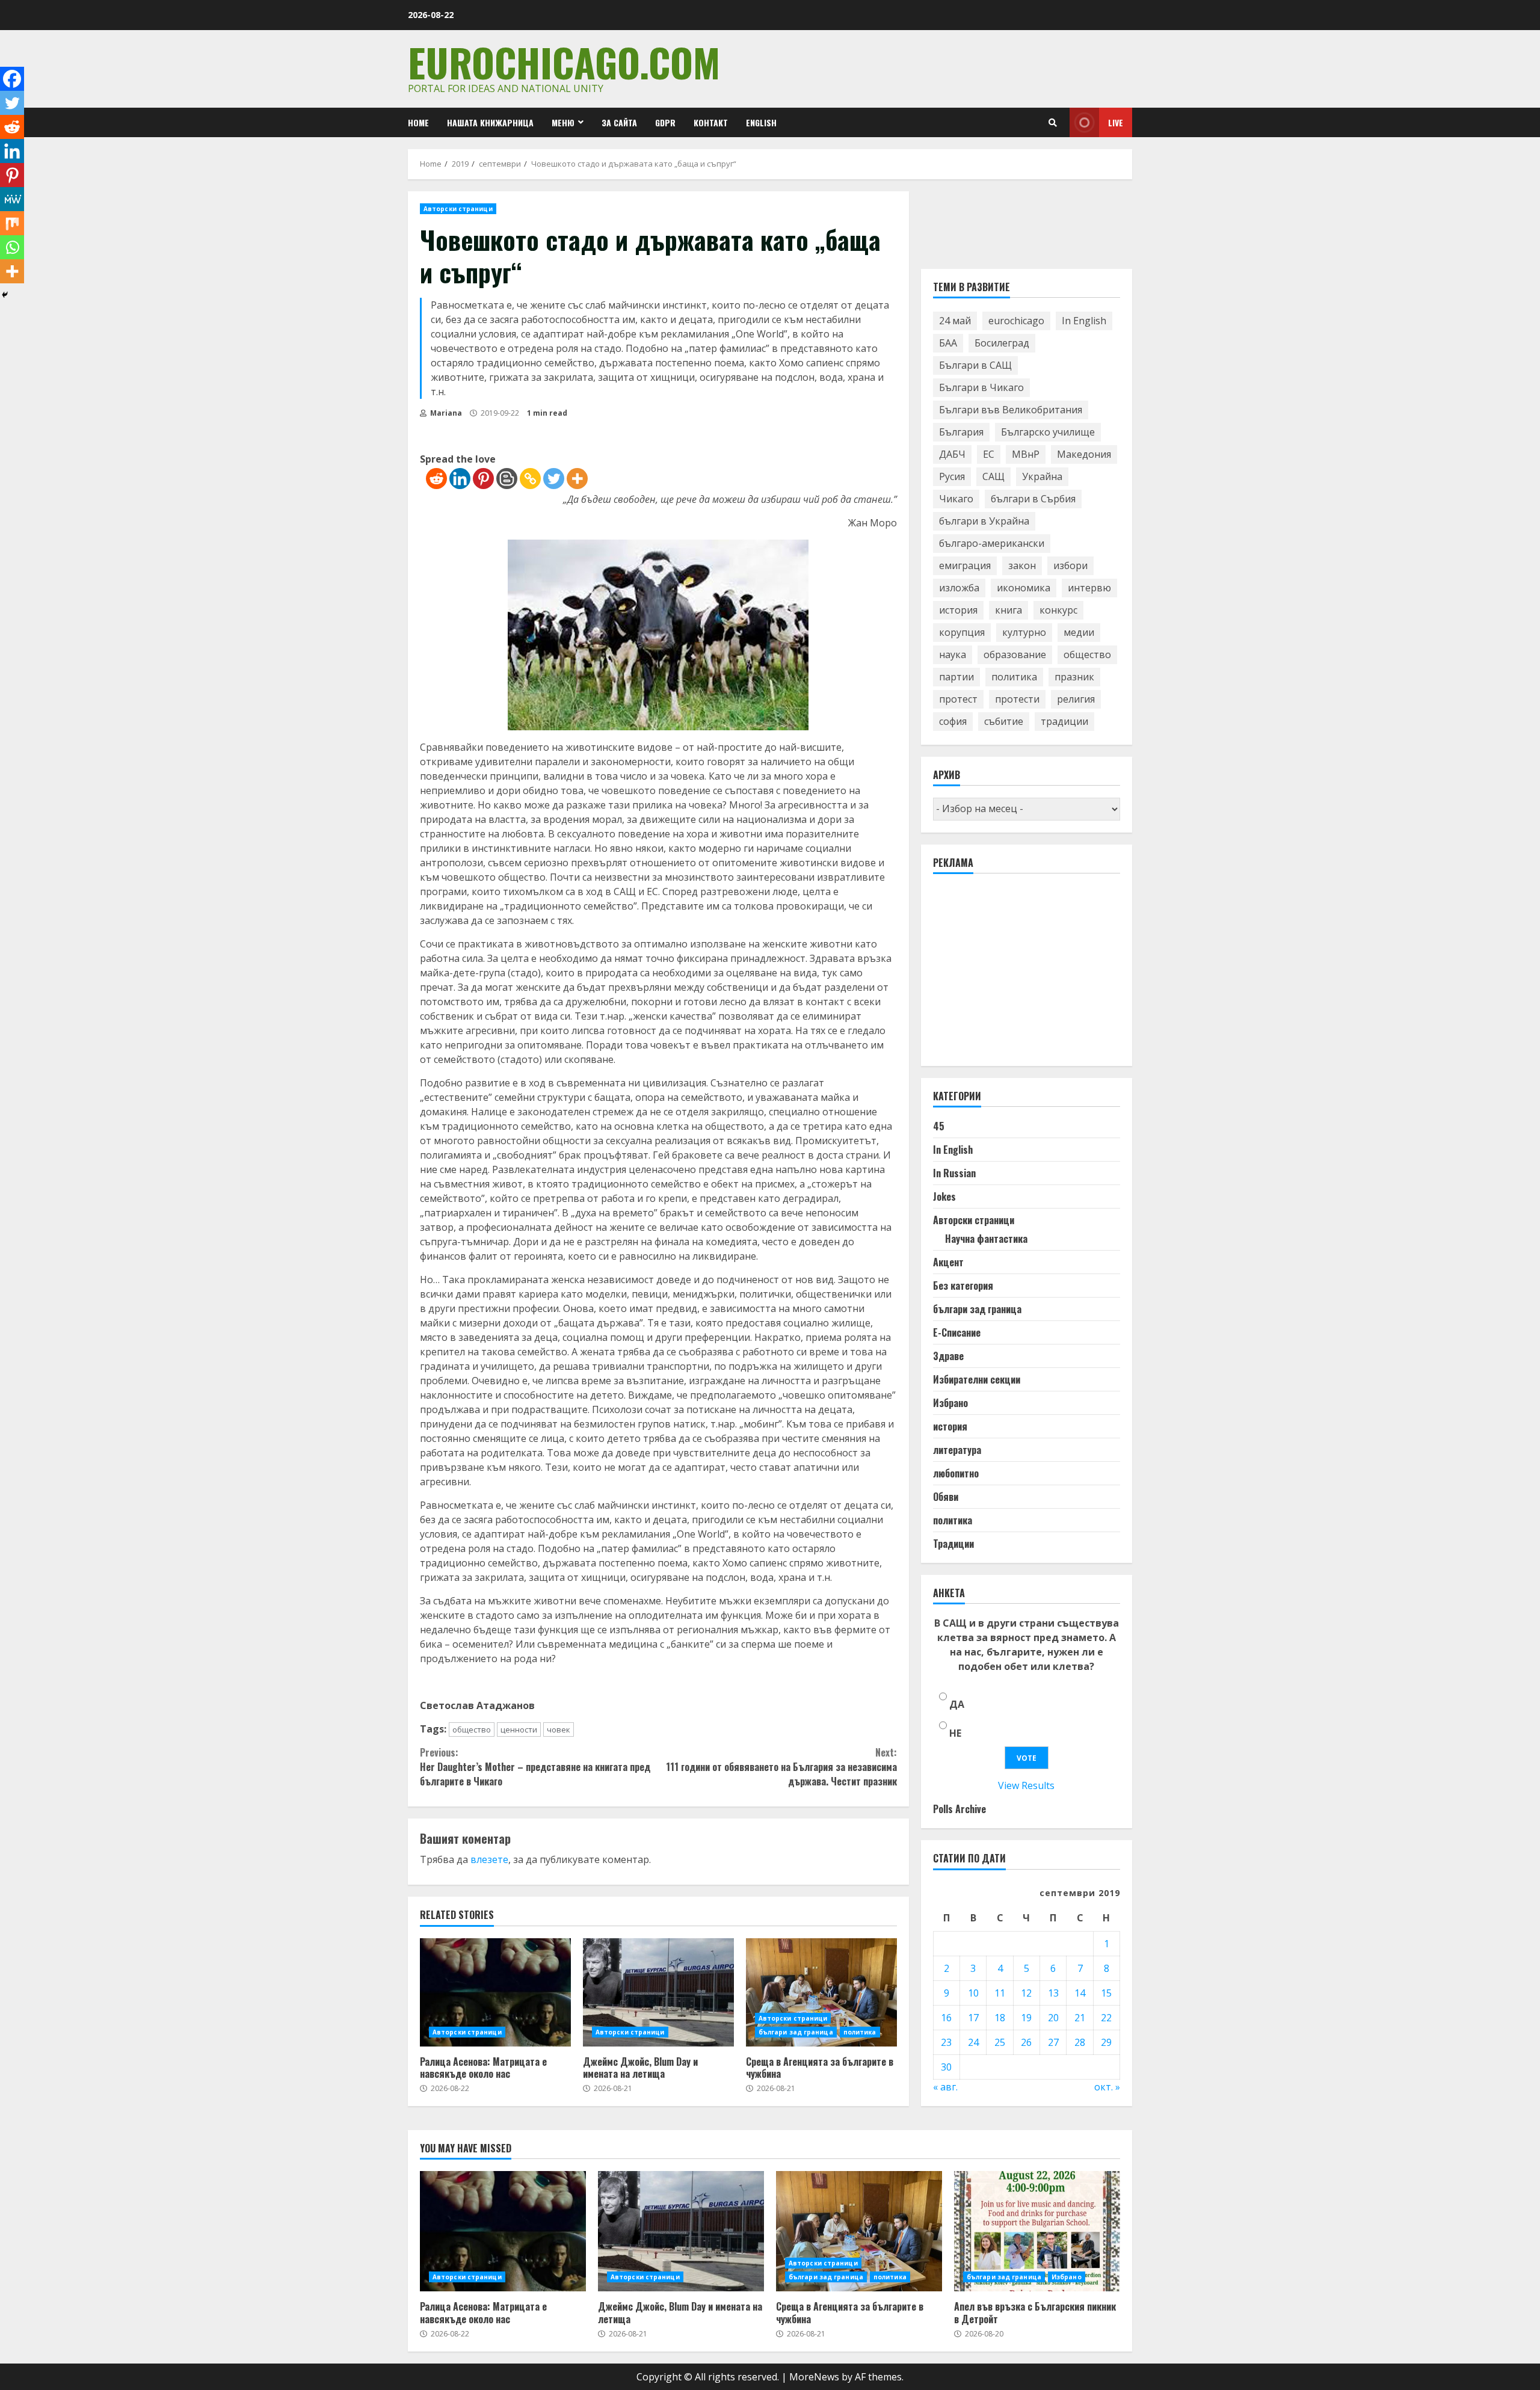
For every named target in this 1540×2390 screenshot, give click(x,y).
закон (1022, 566)
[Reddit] (436, 479)
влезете (489, 1859)
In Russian (954, 1174)
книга (1009, 611)
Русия (952, 477)
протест (958, 700)
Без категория (963, 1286)
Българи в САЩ (975, 366)
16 (946, 2018)
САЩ (993, 477)
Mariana (445, 413)
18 (1000, 2018)
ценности (519, 1729)
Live (1116, 122)
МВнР (1026, 455)
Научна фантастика (986, 1239)
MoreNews (814, 2377)
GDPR (665, 122)
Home (418, 122)
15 (1106, 1993)
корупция (962, 633)
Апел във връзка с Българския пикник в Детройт (1037, 2231)
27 (1053, 2042)
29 (1106, 2042)
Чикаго (956, 499)
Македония (1084, 455)
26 (1026, 2042)
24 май (955, 321)
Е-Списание (957, 1333)
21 (1080, 2018)
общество (472, 1729)
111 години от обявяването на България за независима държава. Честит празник (781, 1767)
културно (1024, 633)
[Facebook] (12, 79)
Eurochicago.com (564, 62)
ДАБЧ (952, 455)
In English (1084, 321)
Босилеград (1002, 343)
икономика (1024, 588)
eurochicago (1016, 321)
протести (1017, 700)
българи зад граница (796, 2032)
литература (957, 1450)
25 (1000, 2042)
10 (973, 1993)
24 (973, 2042)
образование (1015, 655)
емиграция (965, 566)
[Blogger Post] (507, 479)
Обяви (946, 1497)
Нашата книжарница (490, 122)
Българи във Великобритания (1011, 410)
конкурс (1058, 611)
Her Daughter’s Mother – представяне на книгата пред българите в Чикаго (535, 1767)
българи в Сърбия (1033, 499)
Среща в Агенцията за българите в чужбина (821, 1992)
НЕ (955, 1734)
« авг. (945, 2087)
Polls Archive (959, 1809)
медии (1079, 633)
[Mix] (12, 223)
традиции (1064, 722)
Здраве (948, 1357)
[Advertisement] (1023, 976)
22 (1106, 2018)
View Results (1026, 1786)
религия (1076, 700)
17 (973, 2018)
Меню (563, 122)
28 (1080, 2042)
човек (559, 1729)
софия (953, 722)
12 (1026, 1993)
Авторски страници (458, 209)
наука (953, 655)
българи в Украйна (984, 522)
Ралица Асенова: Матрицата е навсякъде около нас (495, 1992)
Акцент (948, 1263)
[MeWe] (12, 199)
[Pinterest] (483, 479)
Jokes (944, 1197)
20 (1053, 2018)
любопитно (956, 1474)
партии (956, 677)
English (761, 122)
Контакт (711, 122)
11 (1000, 1993)
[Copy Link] (530, 479)
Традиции (953, 1544)
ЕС (989, 455)
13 (1053, 1993)
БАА (948, 343)
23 (946, 2042)
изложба (959, 588)
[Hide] (5, 295)
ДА (957, 1705)
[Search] (1053, 123)
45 (939, 1127)
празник (1074, 677)
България (961, 433)
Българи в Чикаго (981, 388)
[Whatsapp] (12, 247)
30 (946, 2067)
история (958, 611)
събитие (1004, 722)
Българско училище (1048, 433)
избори (1070, 566)
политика (860, 2032)
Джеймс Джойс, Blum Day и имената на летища (658, 1992)
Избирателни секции (977, 1380)
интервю (1089, 588)
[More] (577, 479)
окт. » (1107, 2087)
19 (1026, 2018)
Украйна (1042, 477)
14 (1080, 1993)
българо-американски (992, 544)
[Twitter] (554, 479)
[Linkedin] (460, 479)
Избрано (950, 1403)
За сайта (619, 122)
